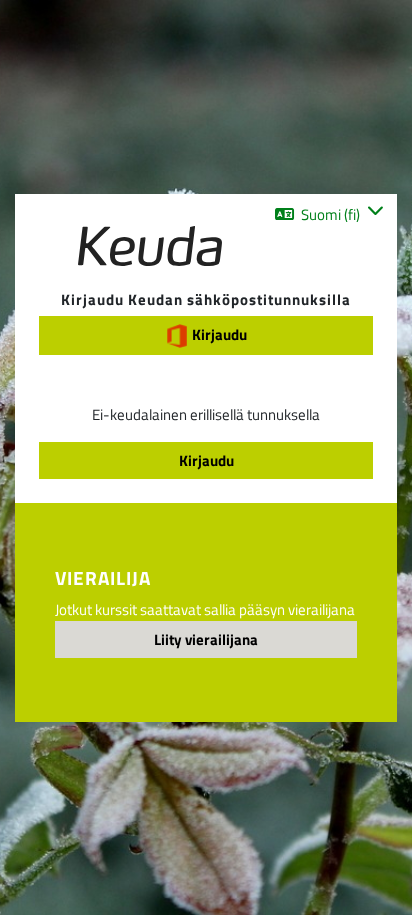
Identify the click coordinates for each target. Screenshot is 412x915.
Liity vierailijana (206, 639)
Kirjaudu (218, 334)
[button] (329, 214)
